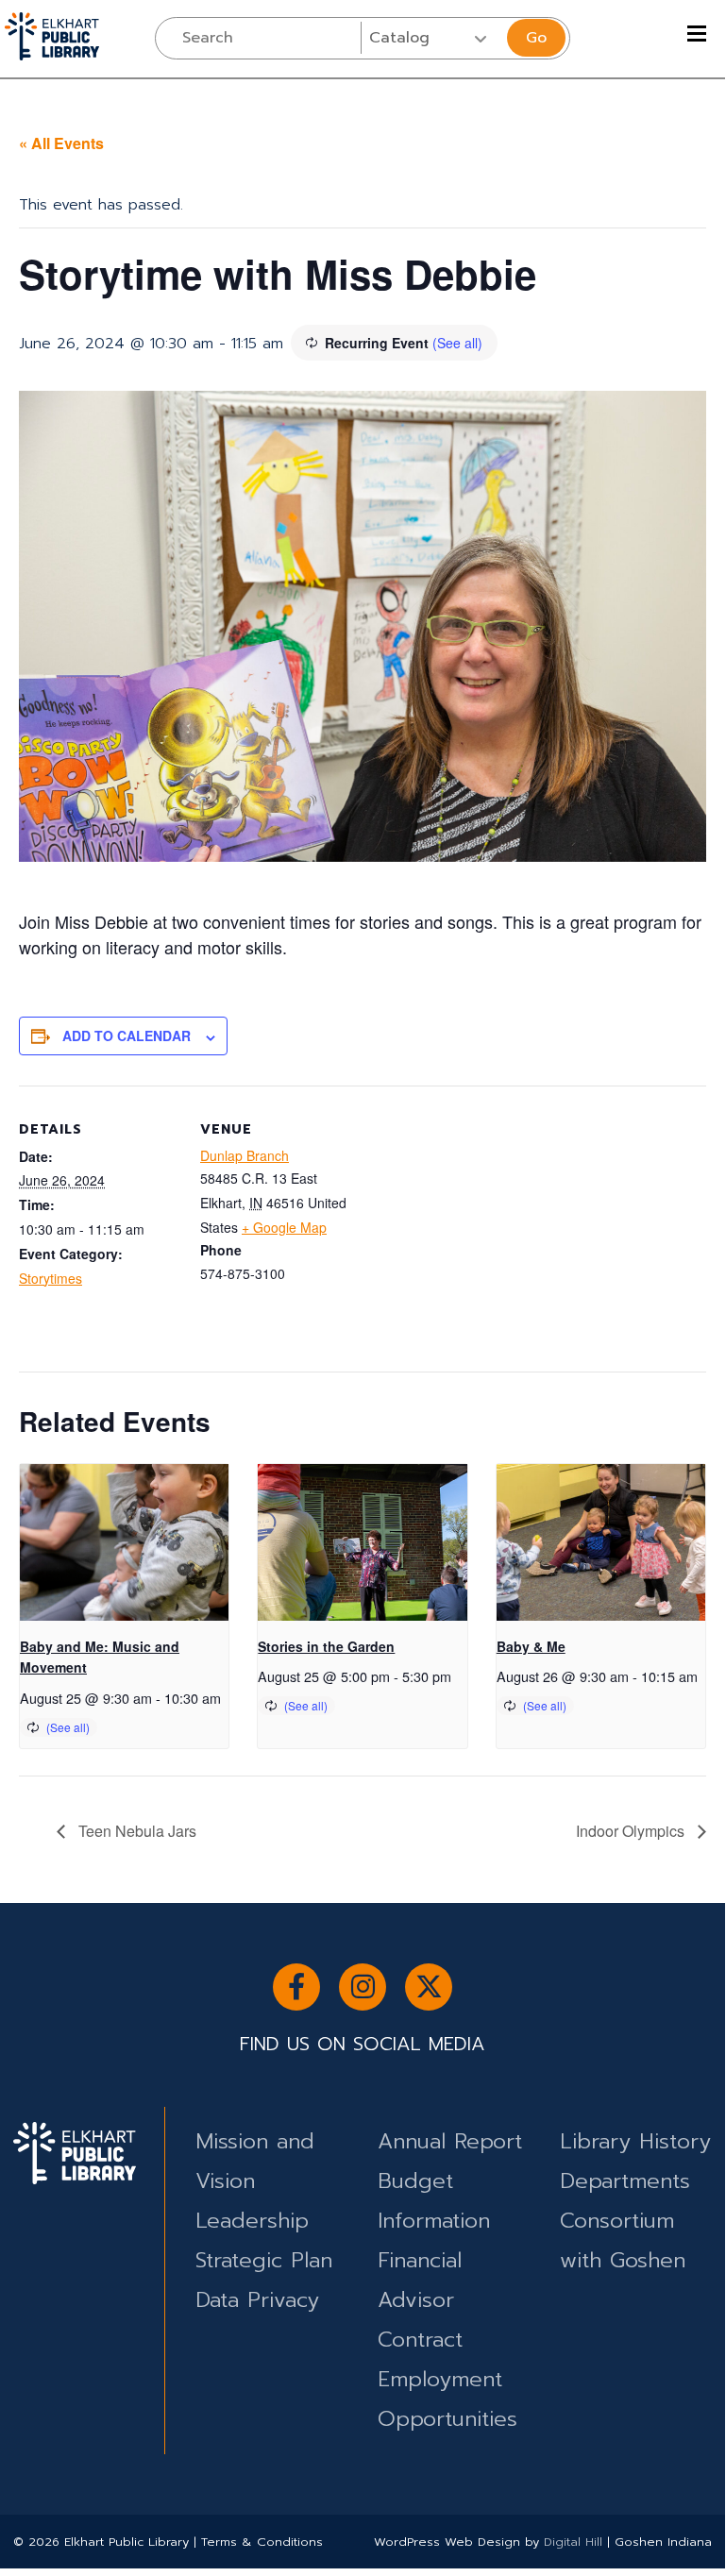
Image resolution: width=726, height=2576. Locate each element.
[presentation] (124, 1542)
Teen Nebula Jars (135, 1831)
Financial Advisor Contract (420, 2300)
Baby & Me (531, 1646)
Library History (635, 2141)
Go (536, 38)
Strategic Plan (264, 2260)
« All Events (61, 143)
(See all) (457, 343)
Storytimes (51, 1278)
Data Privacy (257, 2300)
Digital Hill (573, 2542)
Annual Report (450, 2141)
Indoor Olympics (632, 1831)
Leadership (252, 2221)
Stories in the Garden (326, 1646)
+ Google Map (284, 1227)
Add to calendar (127, 1035)
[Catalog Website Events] (432, 38)
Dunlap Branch (245, 1155)
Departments (625, 2181)
